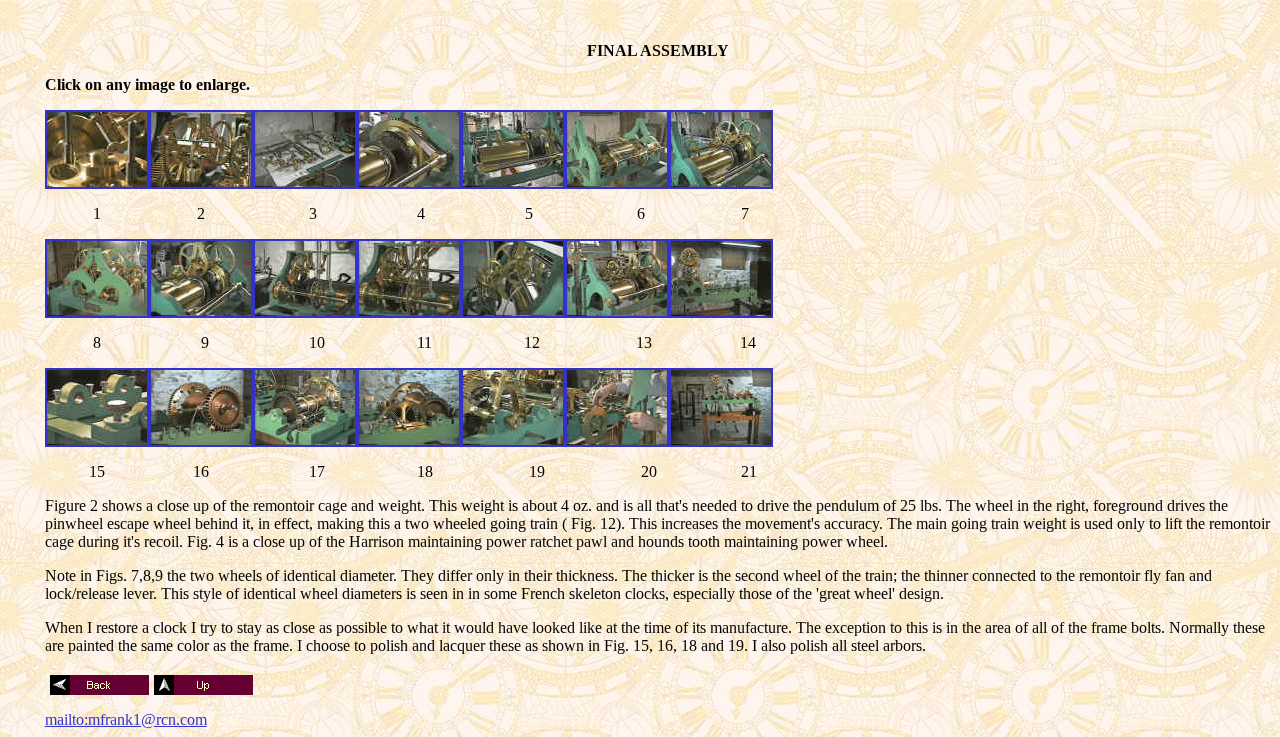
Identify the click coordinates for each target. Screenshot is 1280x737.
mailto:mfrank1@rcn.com (126, 719)
